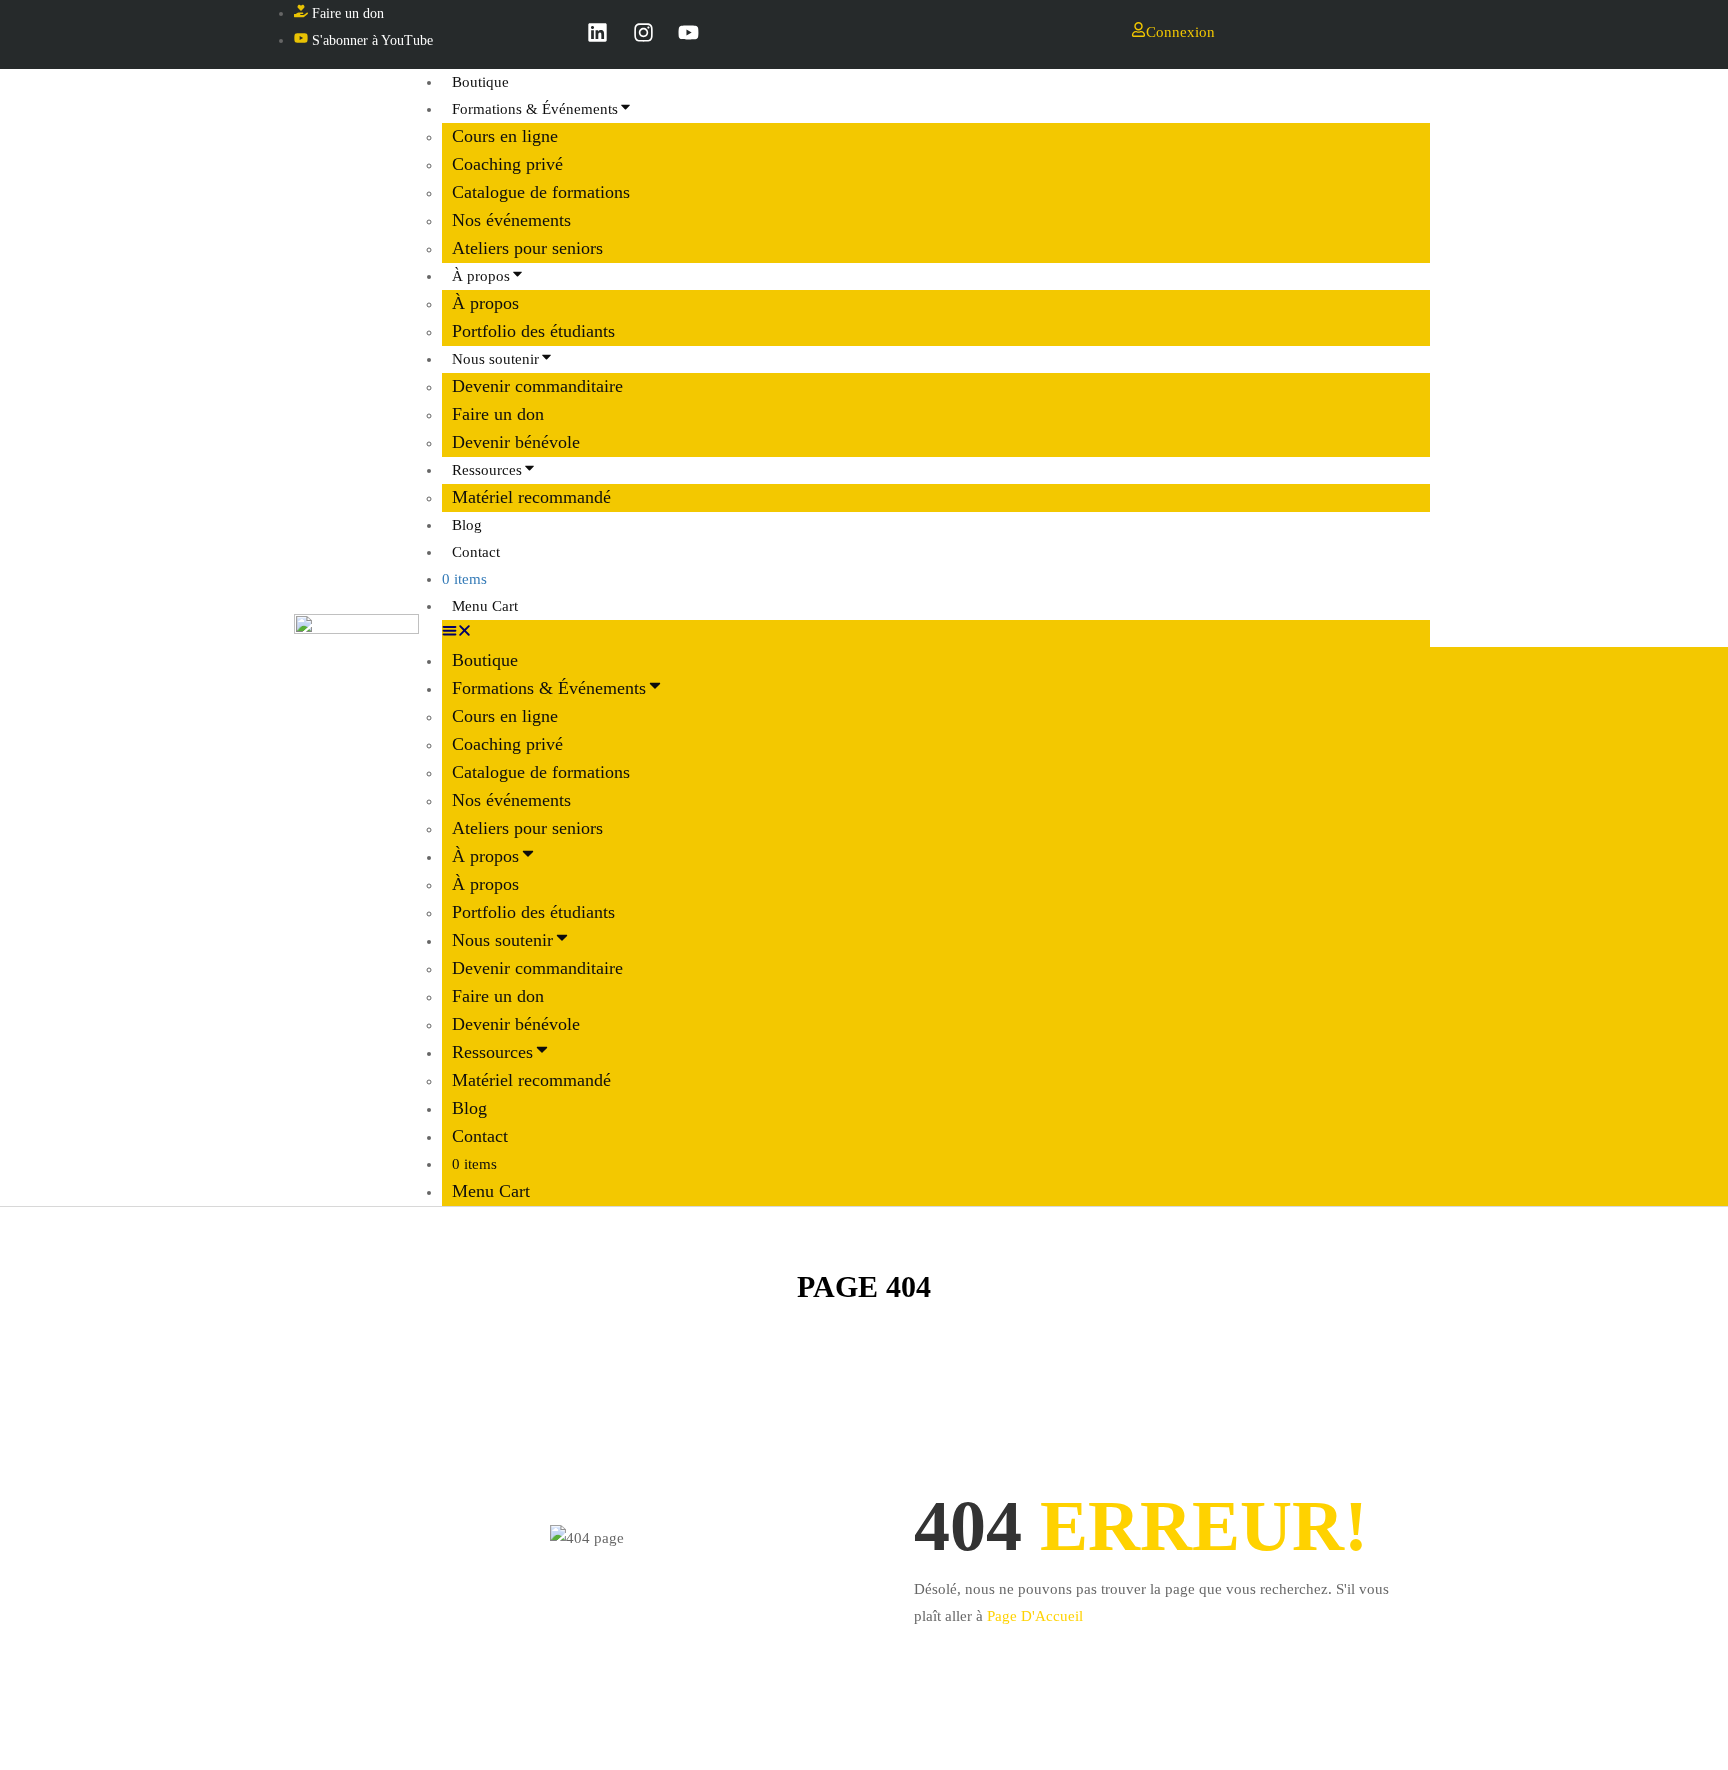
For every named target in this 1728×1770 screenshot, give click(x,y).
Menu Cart (485, 606)
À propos (481, 276)
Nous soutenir (495, 359)
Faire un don (498, 414)
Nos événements (511, 220)
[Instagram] (643, 32)
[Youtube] (689, 32)
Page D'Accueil (1035, 1616)
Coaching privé (507, 164)
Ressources (487, 470)
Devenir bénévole (516, 1024)
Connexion (1180, 32)
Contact (476, 552)
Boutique (485, 660)
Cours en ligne (505, 136)
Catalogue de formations (541, 192)
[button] (936, 633)
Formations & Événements (535, 109)
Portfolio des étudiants (533, 912)
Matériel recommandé (531, 497)
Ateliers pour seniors (527, 828)
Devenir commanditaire (537, 386)
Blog (469, 1108)
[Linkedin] (598, 32)
